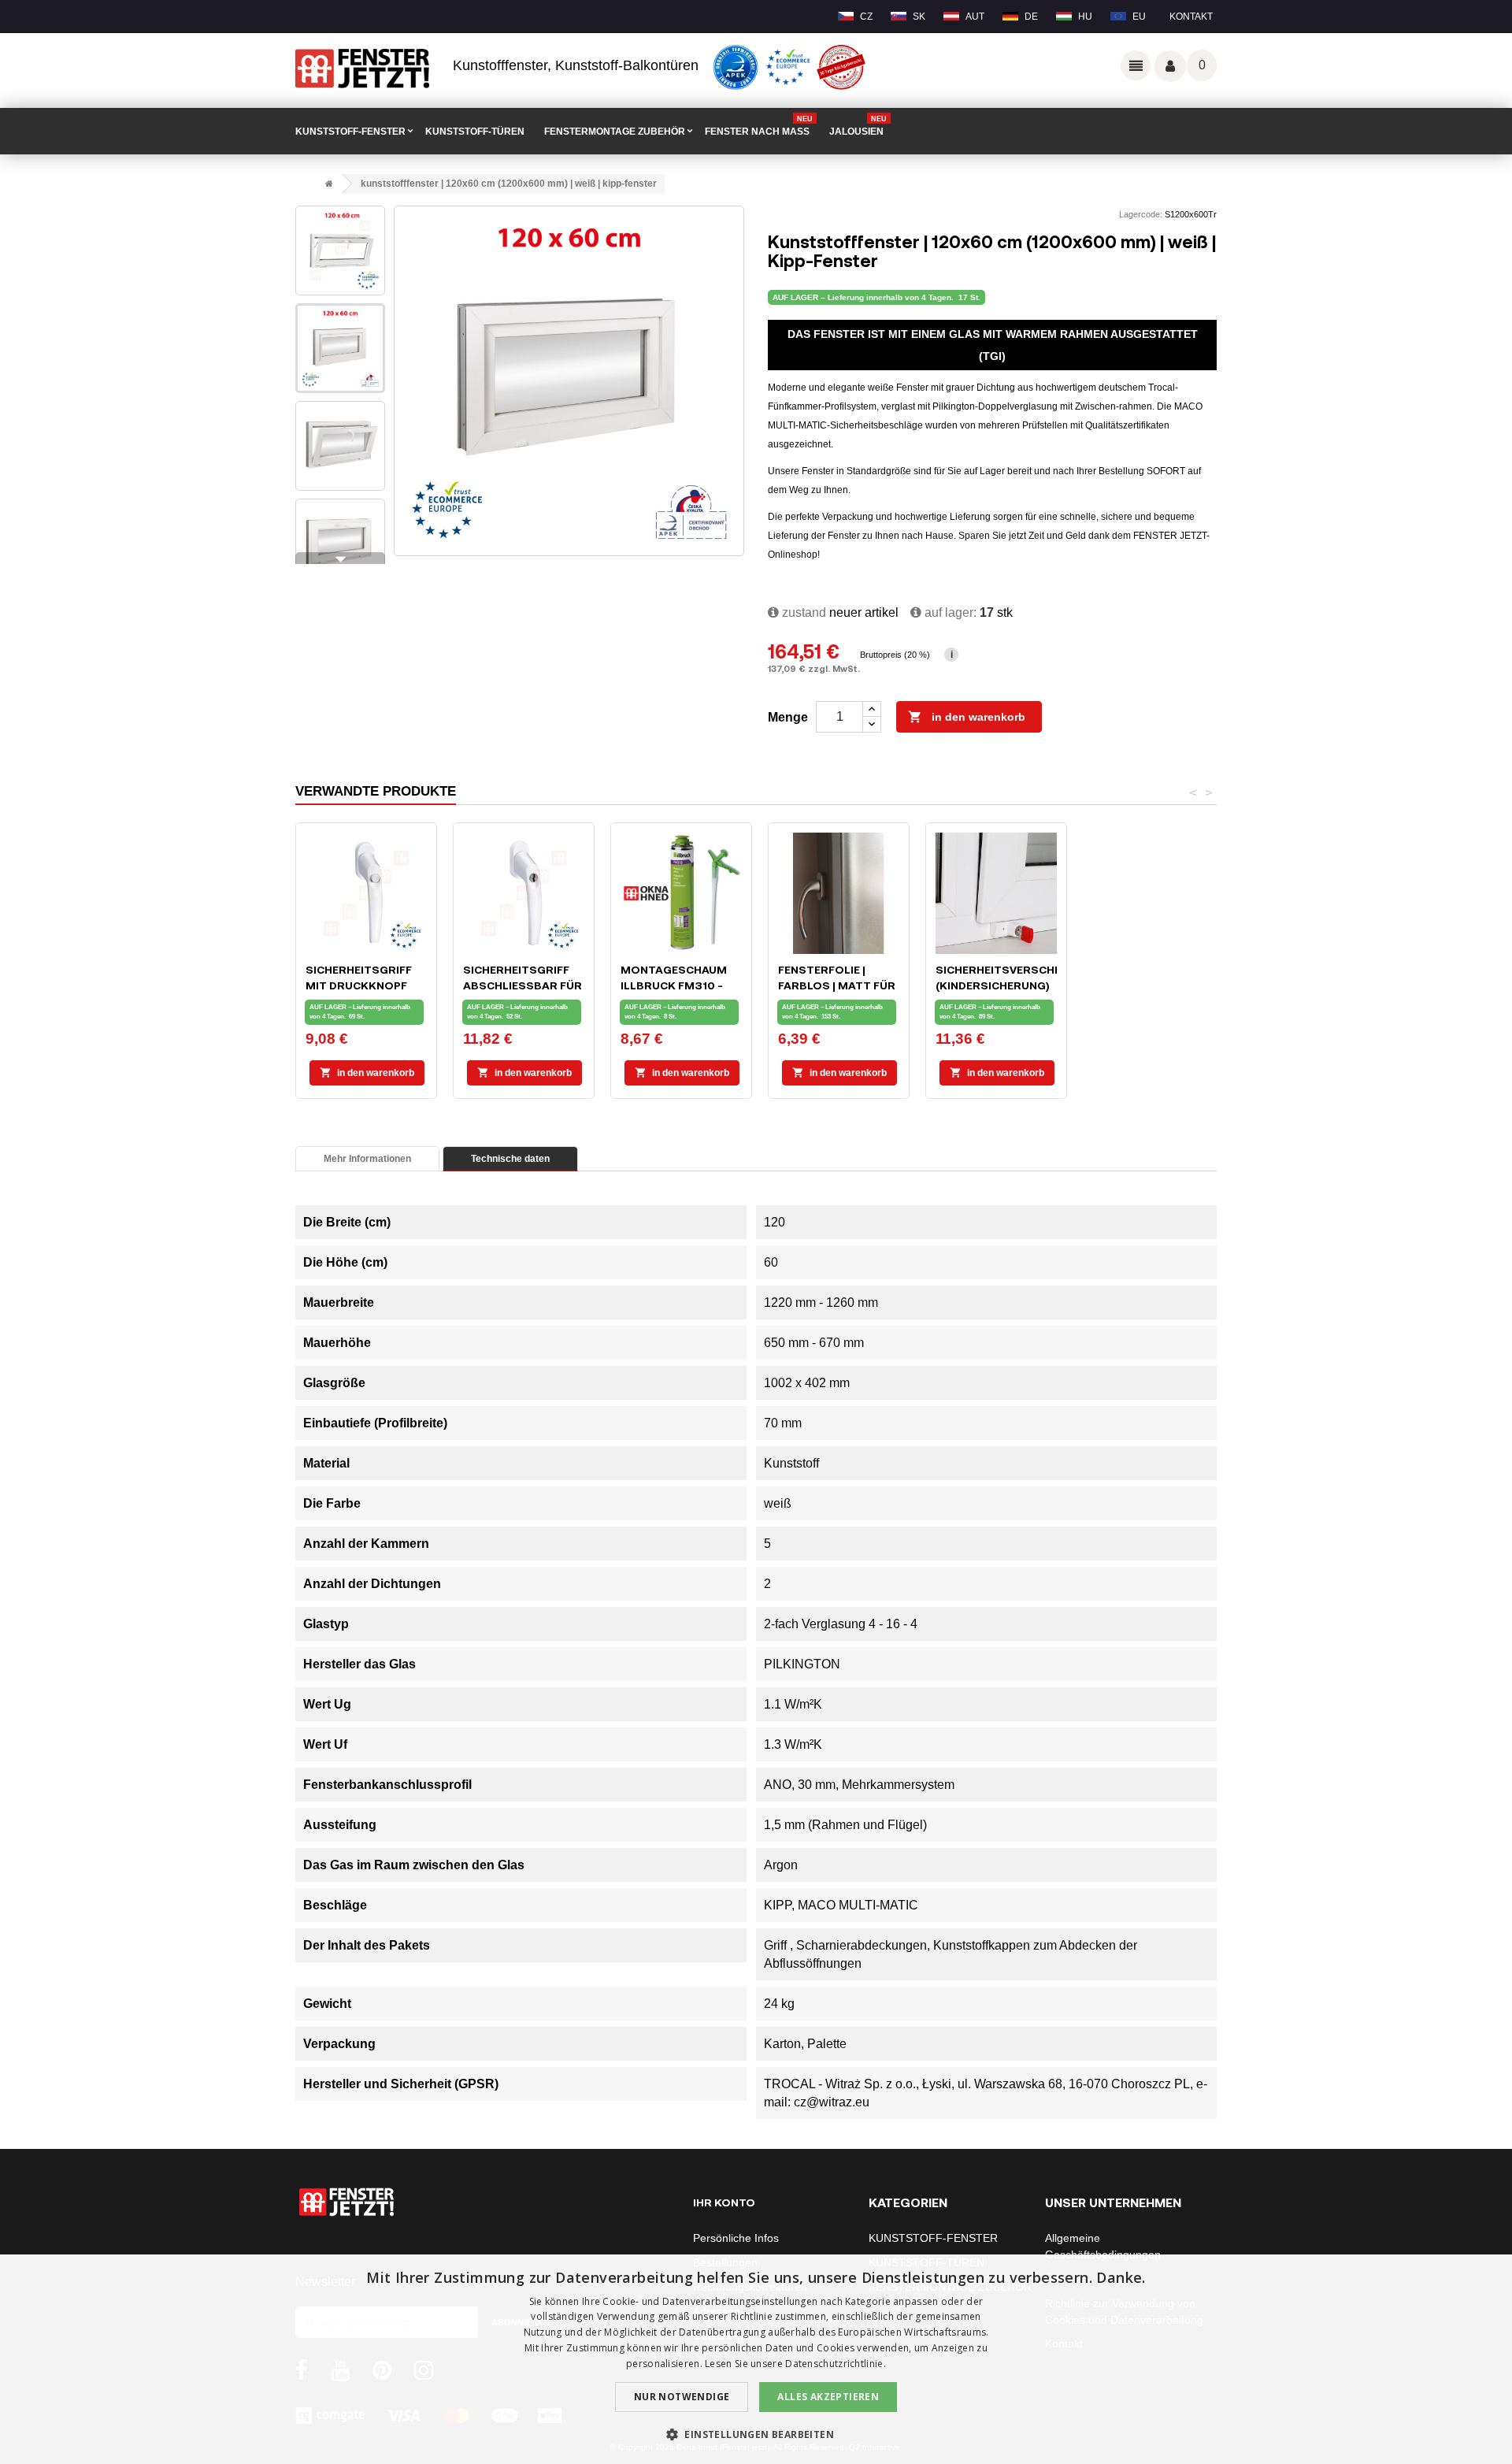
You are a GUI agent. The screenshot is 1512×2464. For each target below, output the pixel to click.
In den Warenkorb (967, 717)
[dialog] (756, 2359)
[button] (756, 2434)
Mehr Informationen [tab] (367, 1159)
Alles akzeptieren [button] (828, 2397)
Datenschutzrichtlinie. (836, 2364)
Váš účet (1170, 66)
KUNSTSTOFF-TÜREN (475, 132)
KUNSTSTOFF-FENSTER (350, 132)
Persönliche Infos (736, 2238)
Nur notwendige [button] (682, 2397)
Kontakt (1191, 17)
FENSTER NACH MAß (759, 126)
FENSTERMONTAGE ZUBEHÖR (615, 132)
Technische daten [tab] (510, 1159)
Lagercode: (1141, 214)
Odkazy (1136, 65)
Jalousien (858, 126)
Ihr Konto (724, 2202)
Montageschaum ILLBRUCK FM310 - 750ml (674, 985)
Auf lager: (949, 612)
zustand (802, 612)
